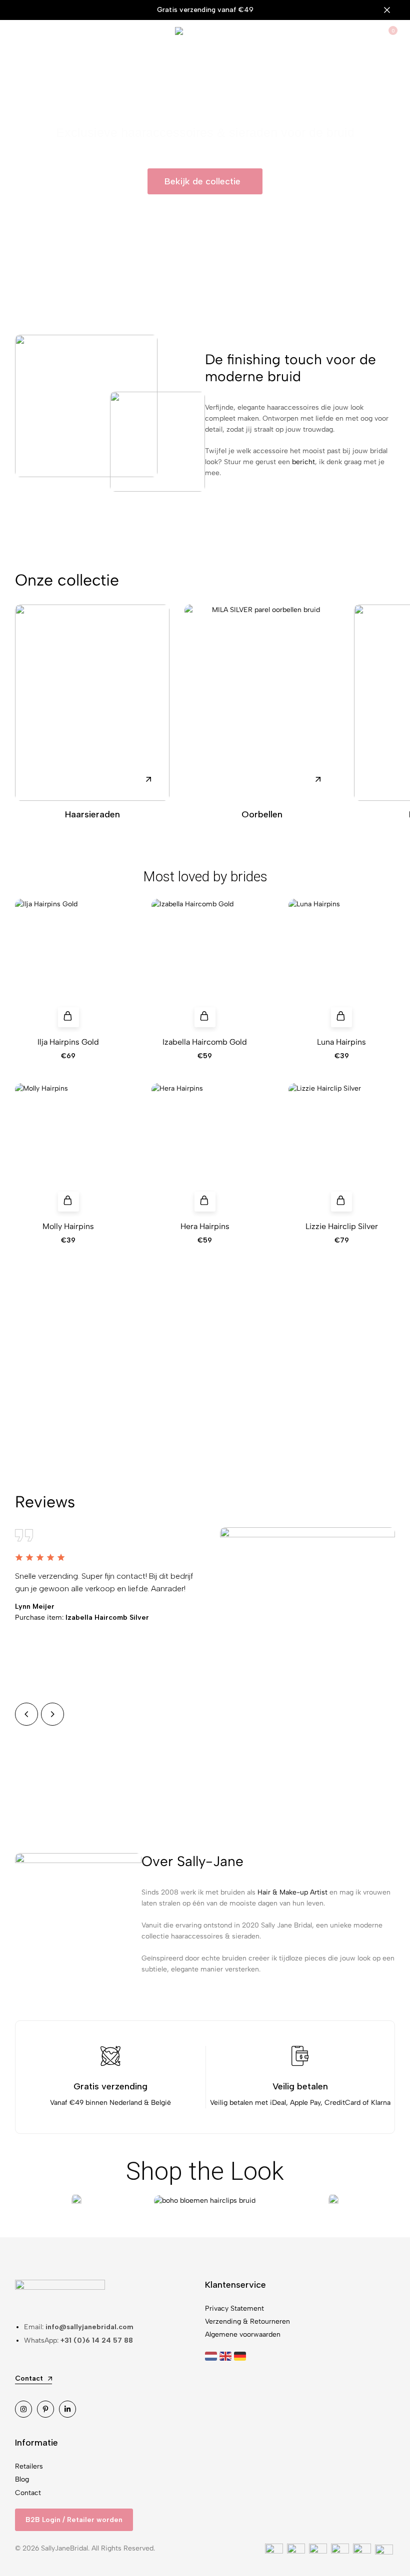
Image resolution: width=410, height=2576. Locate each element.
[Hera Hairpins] (205, 1150)
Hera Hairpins (205, 1226)
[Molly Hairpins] (68, 1150)
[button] (68, 1017)
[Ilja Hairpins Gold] (68, 966)
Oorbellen (262, 814)
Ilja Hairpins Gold (68, 1042)
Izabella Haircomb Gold (205, 1042)
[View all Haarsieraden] (92, 702)
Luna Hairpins (341, 1042)
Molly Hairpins (68, 1226)
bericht (303, 462)
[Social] (23, 2409)
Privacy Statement (234, 2308)
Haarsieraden (92, 814)
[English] (227, 2356)
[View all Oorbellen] (262, 702)
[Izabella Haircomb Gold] (205, 966)
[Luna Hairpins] (342, 966)
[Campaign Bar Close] (392, 10)
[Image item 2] (205, 2201)
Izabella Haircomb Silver (82, 1617)
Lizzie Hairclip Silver (342, 1226)
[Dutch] (212, 2356)
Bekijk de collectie (205, 1405)
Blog (22, 2479)
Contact (28, 2493)
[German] (241, 2356)
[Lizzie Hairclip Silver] (342, 1150)
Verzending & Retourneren (247, 2321)
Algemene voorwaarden (243, 2334)
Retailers (29, 2466)
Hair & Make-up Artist (292, 1892)
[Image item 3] (333, 2201)
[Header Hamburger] (20, 36)
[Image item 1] (76, 2201)
